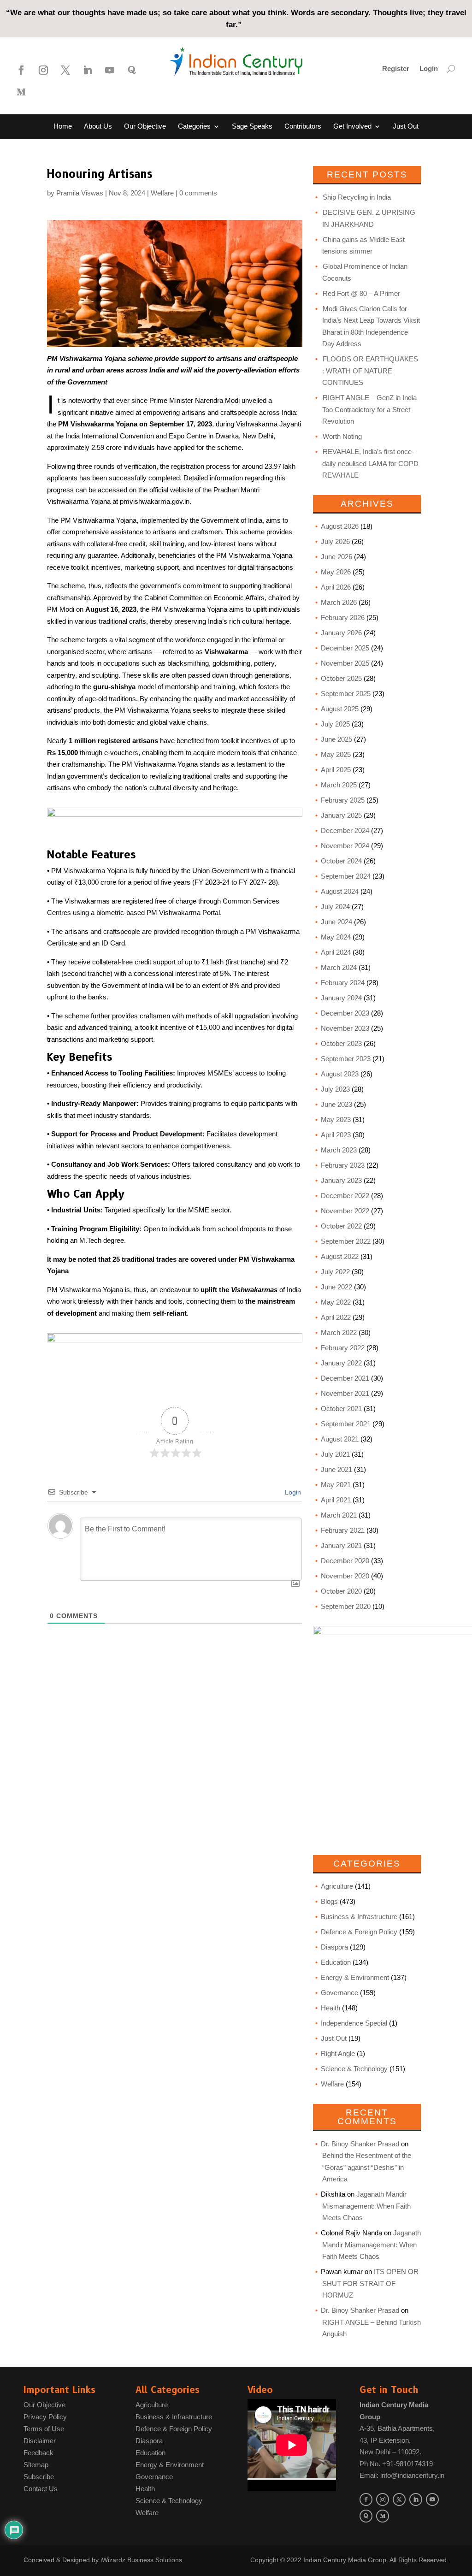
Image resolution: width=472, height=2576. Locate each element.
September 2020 (346, 1606)
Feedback (38, 2453)
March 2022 (339, 1332)
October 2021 (341, 1409)
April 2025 (336, 770)
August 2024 (340, 891)
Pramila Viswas (80, 193)
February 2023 (343, 1165)
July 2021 (335, 1454)
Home (63, 127)
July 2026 (335, 541)
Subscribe (39, 2477)
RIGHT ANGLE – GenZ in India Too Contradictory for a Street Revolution (369, 409)
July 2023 (335, 1089)
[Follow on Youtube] (110, 70)
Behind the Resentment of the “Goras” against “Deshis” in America (367, 2167)
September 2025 (346, 694)
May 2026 (336, 572)
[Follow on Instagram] (43, 70)
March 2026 (339, 602)
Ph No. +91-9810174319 (396, 2464)
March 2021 (339, 1515)
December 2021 (345, 1378)
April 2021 (336, 1500)
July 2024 (335, 907)
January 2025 (341, 815)
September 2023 (346, 1059)
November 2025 (345, 663)
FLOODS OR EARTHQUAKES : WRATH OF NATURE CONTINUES (370, 371)
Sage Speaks (252, 127)
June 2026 (336, 557)
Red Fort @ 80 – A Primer (361, 293)
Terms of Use (44, 2429)
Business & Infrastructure (359, 1917)
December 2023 (345, 1013)
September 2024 (346, 876)
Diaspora (334, 1947)
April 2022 (336, 1317)
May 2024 (336, 937)
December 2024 (345, 830)
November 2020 (345, 1576)
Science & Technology (354, 2069)
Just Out (406, 127)
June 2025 (336, 739)
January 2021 (341, 1545)
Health (330, 2008)
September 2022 (346, 1241)
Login (429, 69)
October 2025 (341, 678)
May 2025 (336, 754)
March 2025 (339, 785)
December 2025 (345, 648)
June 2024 (336, 922)
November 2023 (345, 1028)
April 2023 (336, 1135)
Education (336, 1962)
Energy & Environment (355, 1977)
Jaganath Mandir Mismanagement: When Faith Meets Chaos (366, 2206)
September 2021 (346, 1424)
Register (396, 69)
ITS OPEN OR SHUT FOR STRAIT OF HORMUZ (370, 2283)
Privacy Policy (45, 2417)
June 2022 (336, 1287)
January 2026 (341, 633)
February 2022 (343, 1348)
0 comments (198, 193)
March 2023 (339, 1150)
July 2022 (335, 1272)
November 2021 (345, 1393)
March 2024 (339, 967)
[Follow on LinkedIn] (88, 70)
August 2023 (340, 1074)
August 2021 (340, 1439)
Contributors (303, 127)
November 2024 (345, 846)
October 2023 (341, 1043)
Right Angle (338, 2053)
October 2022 (341, 1226)
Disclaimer (40, 2441)
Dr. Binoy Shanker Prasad (360, 2144)
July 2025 (335, 724)
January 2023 (341, 1180)
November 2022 (345, 1211)
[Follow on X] (65, 70)
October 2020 (341, 1591)
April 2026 (336, 587)
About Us (98, 127)
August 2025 (340, 709)
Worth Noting (342, 436)
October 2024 (341, 861)
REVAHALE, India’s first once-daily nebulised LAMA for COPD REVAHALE (370, 463)
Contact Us (251, 149)
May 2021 (336, 1485)
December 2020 (345, 1561)
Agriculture (337, 1886)
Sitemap (36, 2465)
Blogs (213, 149)
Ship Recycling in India (357, 197)
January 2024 (341, 998)
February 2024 (343, 983)
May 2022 (336, 1302)
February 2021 (343, 1530)
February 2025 (343, 800)
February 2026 (343, 617)
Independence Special (354, 2023)
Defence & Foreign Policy (359, 1932)
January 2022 (341, 1363)
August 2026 (340, 526)
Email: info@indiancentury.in (402, 2475)
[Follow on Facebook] (21, 70)
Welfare (162, 193)
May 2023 (336, 1120)
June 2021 (336, 1469)
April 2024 (336, 952)
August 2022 (340, 1256)
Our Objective (145, 127)
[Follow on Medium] (21, 92)
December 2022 (345, 1196)
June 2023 (336, 1104)
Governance (339, 1993)
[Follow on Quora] (132, 70)
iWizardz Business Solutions (141, 2560)
